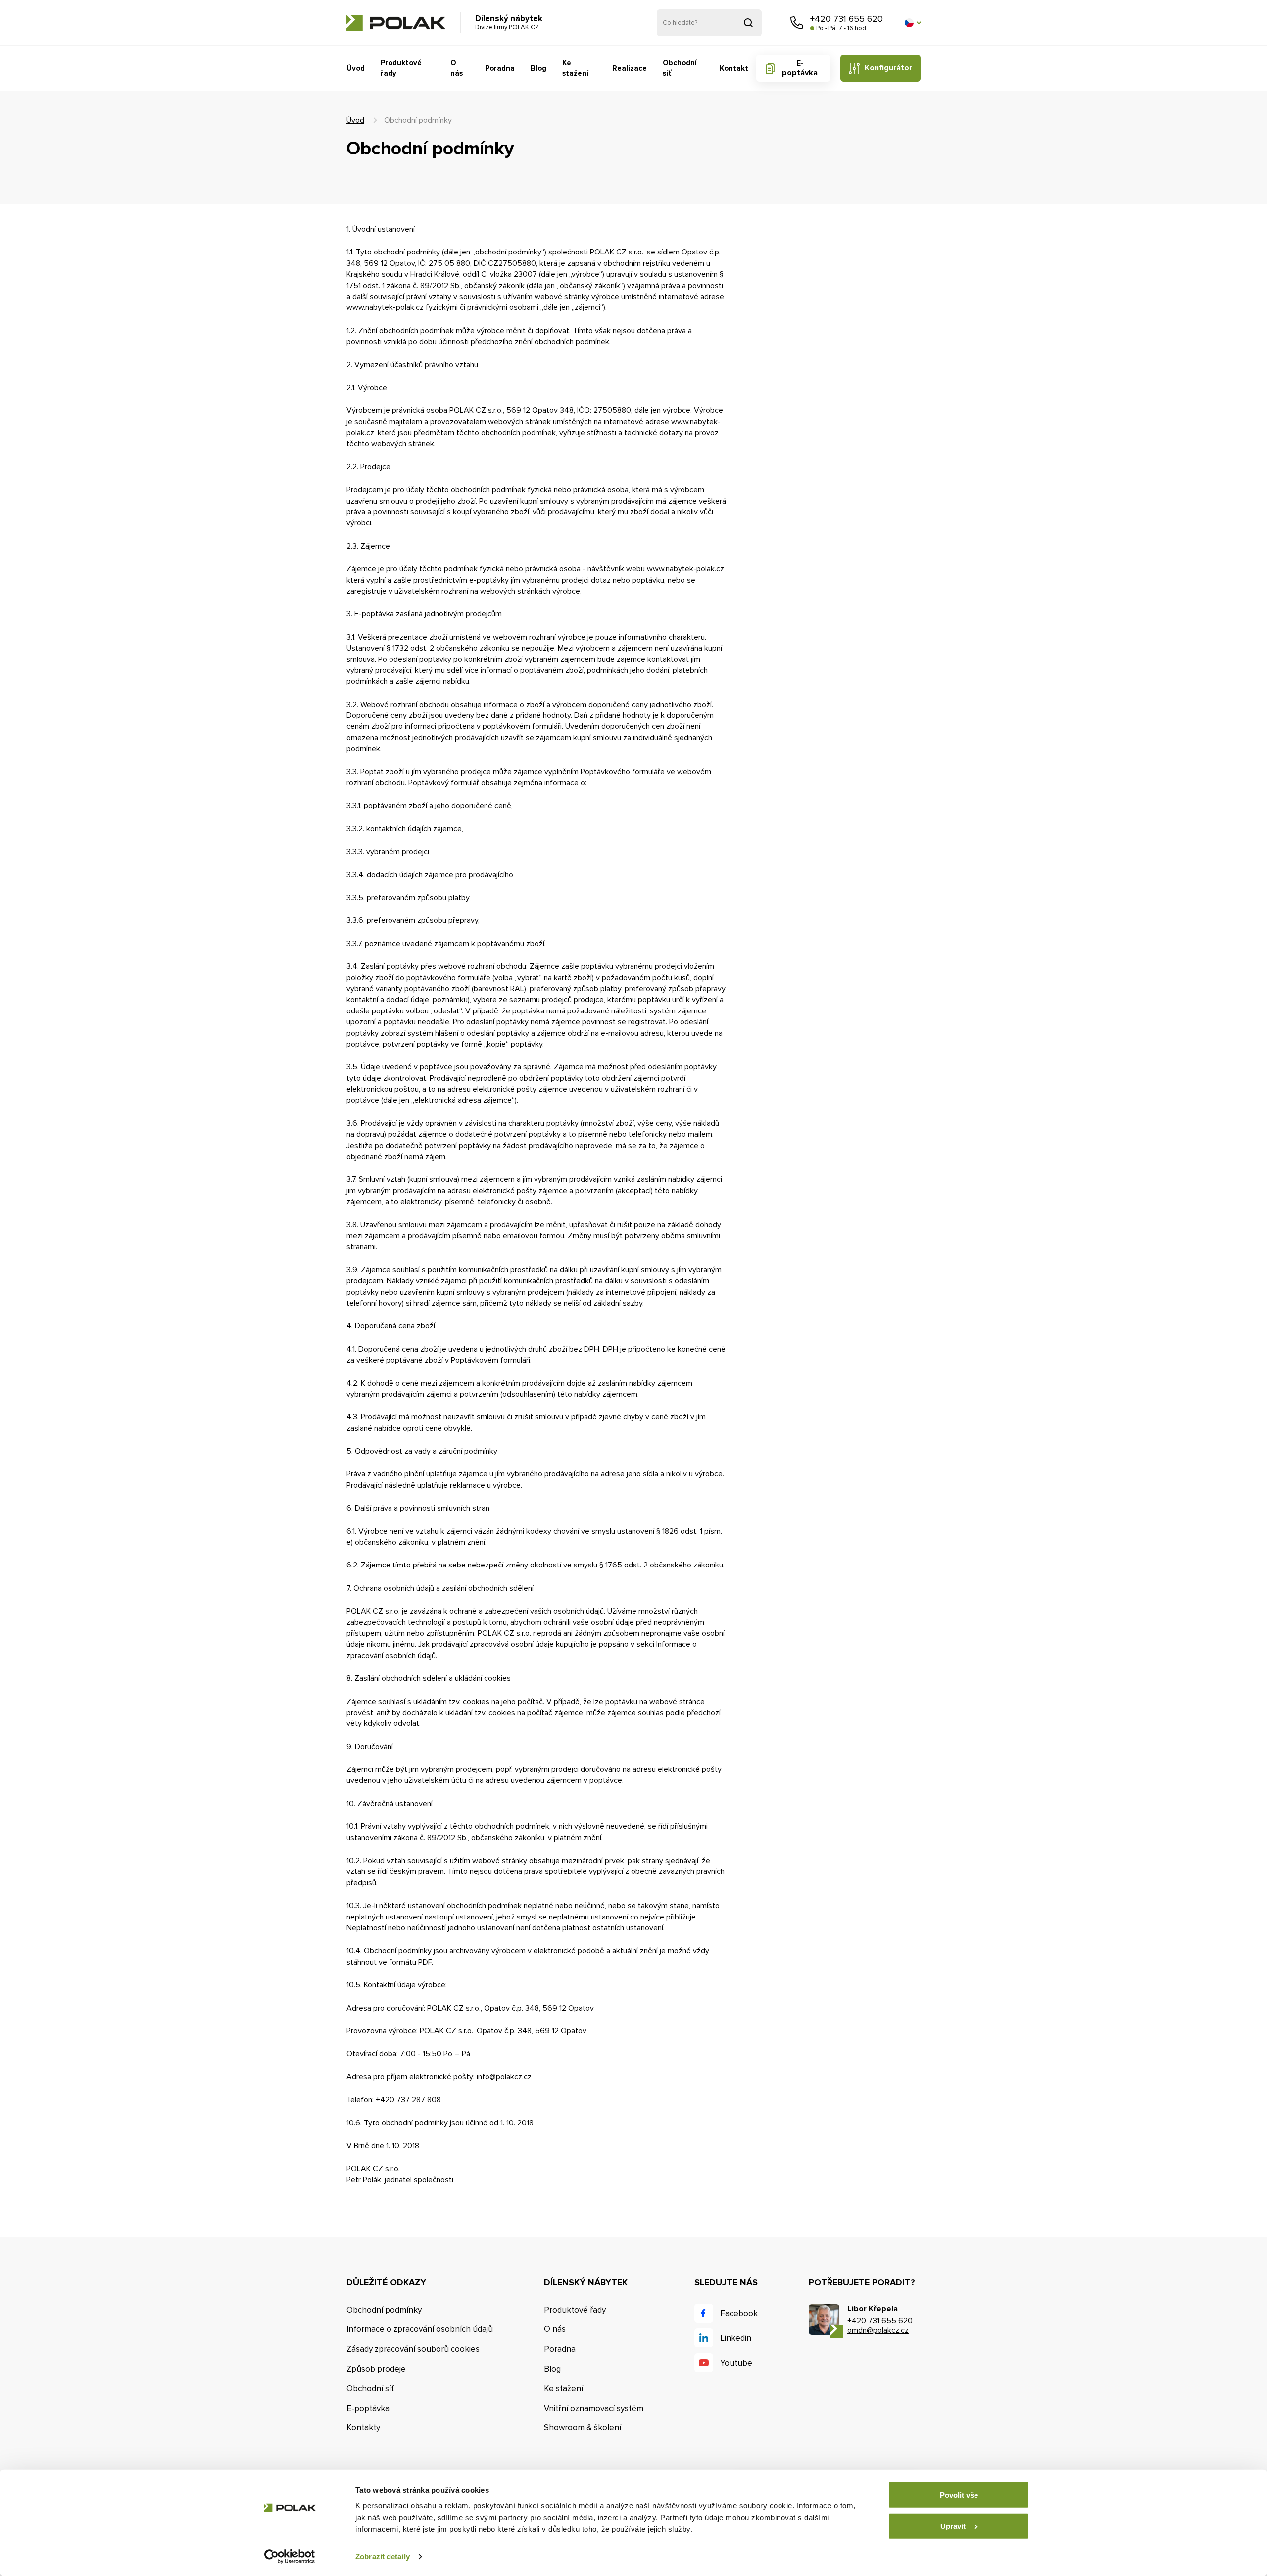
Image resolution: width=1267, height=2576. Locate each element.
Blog (538, 68)
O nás (457, 68)
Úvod (356, 68)
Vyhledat (748, 23)
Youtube (736, 2363)
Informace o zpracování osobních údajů (420, 2329)
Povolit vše (959, 2495)
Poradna (500, 68)
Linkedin (736, 2338)
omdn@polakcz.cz (878, 2330)
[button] (913, 23)
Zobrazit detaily (383, 2556)
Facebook (739, 2313)
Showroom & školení (583, 2428)
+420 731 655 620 (847, 19)
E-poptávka (800, 68)
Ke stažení (575, 68)
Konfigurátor (888, 68)
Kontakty (363, 2428)
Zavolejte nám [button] (797, 23)
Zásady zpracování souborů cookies (413, 2349)
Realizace (630, 68)
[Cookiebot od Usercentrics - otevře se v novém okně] (290, 2557)
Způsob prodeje (376, 2369)
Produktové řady (401, 68)
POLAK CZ (396, 23)
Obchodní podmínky (384, 2310)
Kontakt (734, 68)
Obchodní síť (680, 68)
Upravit (953, 2526)
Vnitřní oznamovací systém (594, 2408)
